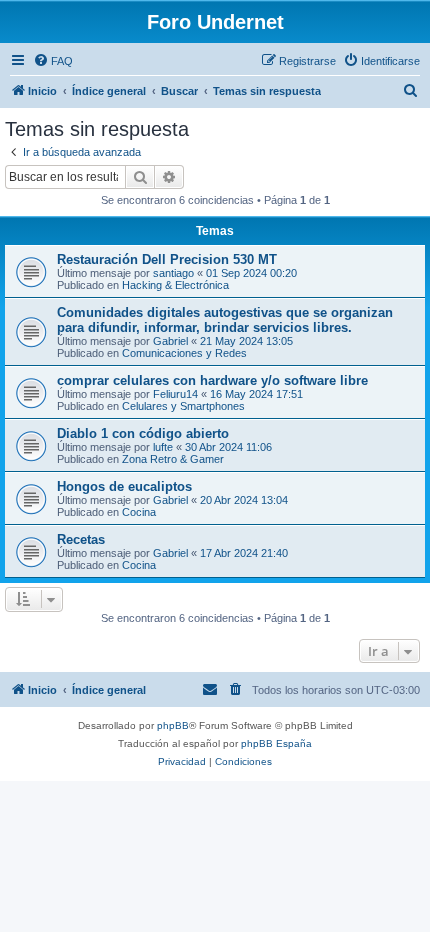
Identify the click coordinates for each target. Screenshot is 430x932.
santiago (173, 273)
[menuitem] (53, 61)
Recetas (81, 539)
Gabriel (170, 341)
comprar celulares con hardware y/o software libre (212, 380)
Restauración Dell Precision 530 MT (167, 259)
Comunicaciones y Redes (184, 353)
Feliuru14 (175, 394)
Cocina (139, 512)
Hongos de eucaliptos (124, 486)
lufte (163, 447)
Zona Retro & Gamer (173, 459)
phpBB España (276, 743)
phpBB (173, 725)
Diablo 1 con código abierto (143, 433)
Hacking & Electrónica (175, 285)
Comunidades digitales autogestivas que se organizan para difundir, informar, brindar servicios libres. (225, 320)
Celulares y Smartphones (183, 406)
